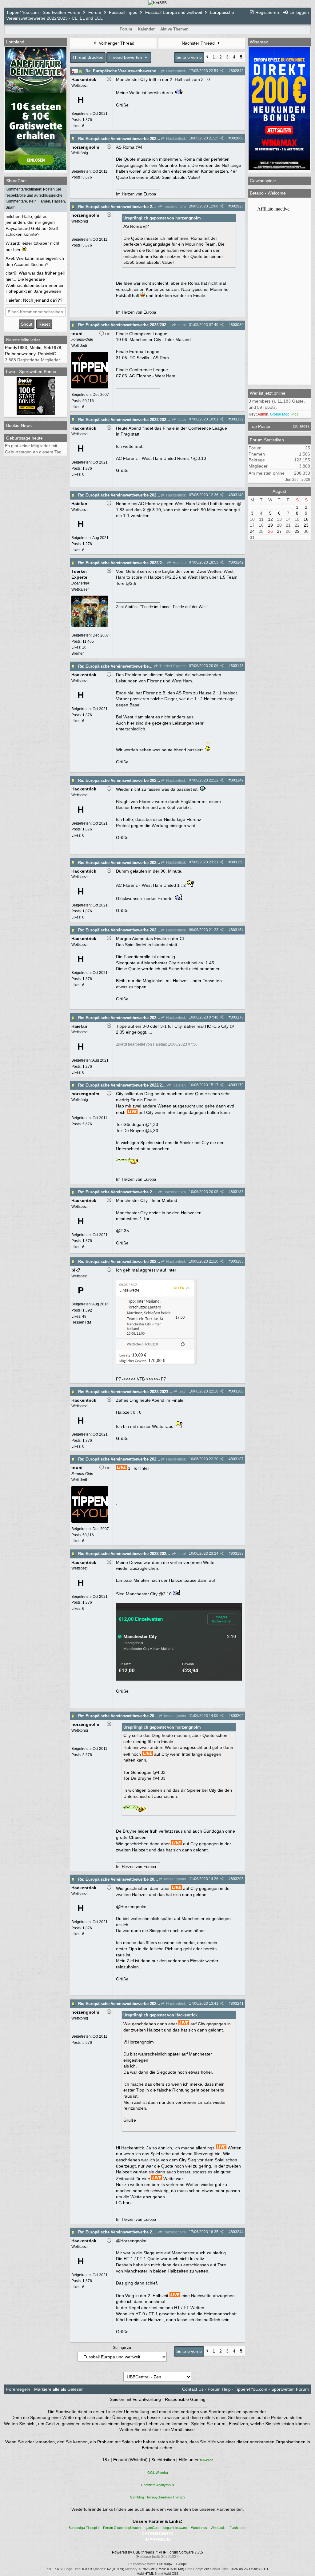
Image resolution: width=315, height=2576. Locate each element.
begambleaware (175, 2528)
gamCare (152, 2528)
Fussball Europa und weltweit (174, 12)
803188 (237, 1553)
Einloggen (299, 12)
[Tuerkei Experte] (90, 626)
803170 (237, 1017)
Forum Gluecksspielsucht (122, 2528)
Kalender (146, 29)
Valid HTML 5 (147, 2574)
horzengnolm (174, 207)
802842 (237, 71)
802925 (237, 206)
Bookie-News (19, 425)
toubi (181, 325)
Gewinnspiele (263, 181)
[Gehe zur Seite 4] (207, 58)
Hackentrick (175, 71)
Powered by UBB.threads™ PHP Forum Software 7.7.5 (157, 2552)
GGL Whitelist (158, 2473)
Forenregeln (18, 2389)
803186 (237, 1391)
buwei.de (207, 2460)
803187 (237, 1459)
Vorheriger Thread (116, 43)
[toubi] (90, 387)
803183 (237, 1192)
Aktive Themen (174, 29)
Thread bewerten (126, 57)
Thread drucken (88, 57)
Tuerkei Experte (172, 666)
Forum (95, 12)
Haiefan (179, 563)
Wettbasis (218, 2528)
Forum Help (219, 2389)
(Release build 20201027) (158, 2557)
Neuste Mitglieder (23, 340)
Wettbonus (199, 2528)
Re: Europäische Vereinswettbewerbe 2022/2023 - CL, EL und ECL (148, 71)
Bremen (78, 653)
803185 (237, 1261)
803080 (237, 325)
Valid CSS (171, 2574)
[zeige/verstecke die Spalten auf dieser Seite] (307, 29)
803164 (237, 930)
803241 (237, 2003)
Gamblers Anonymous (157, 2485)
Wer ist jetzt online (268, 393)
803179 (237, 1085)
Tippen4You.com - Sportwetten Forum (43, 12)
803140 (237, 495)
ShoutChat (16, 181)
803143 (237, 666)
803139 (237, 419)
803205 (237, 1879)
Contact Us (193, 2389)
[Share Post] (222, 71)
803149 (237, 780)
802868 (237, 138)
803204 (237, 1716)
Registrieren (267, 12)
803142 (237, 562)
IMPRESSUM (157, 2540)
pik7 (182, 1392)
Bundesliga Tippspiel (84, 2528)
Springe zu (122, 2348)
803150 (237, 862)
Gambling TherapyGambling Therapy (157, 2497)
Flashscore (238, 2528)
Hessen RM (81, 1322)
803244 (237, 2232)
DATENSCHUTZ (157, 2534)
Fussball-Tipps (123, 12)
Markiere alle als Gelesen (59, 2389)
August (279, 491)
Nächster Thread (199, 43)
